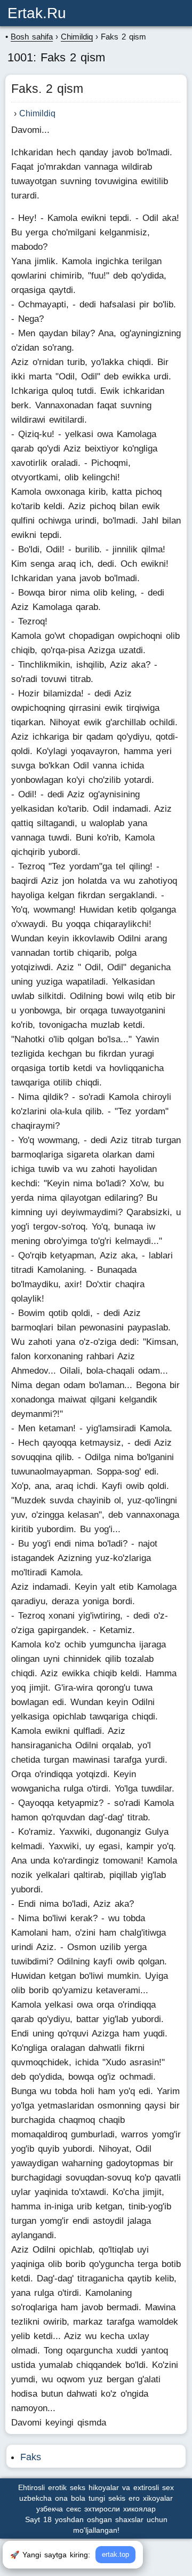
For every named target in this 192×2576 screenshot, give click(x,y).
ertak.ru (37, 13)
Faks (31, 2457)
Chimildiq (37, 113)
